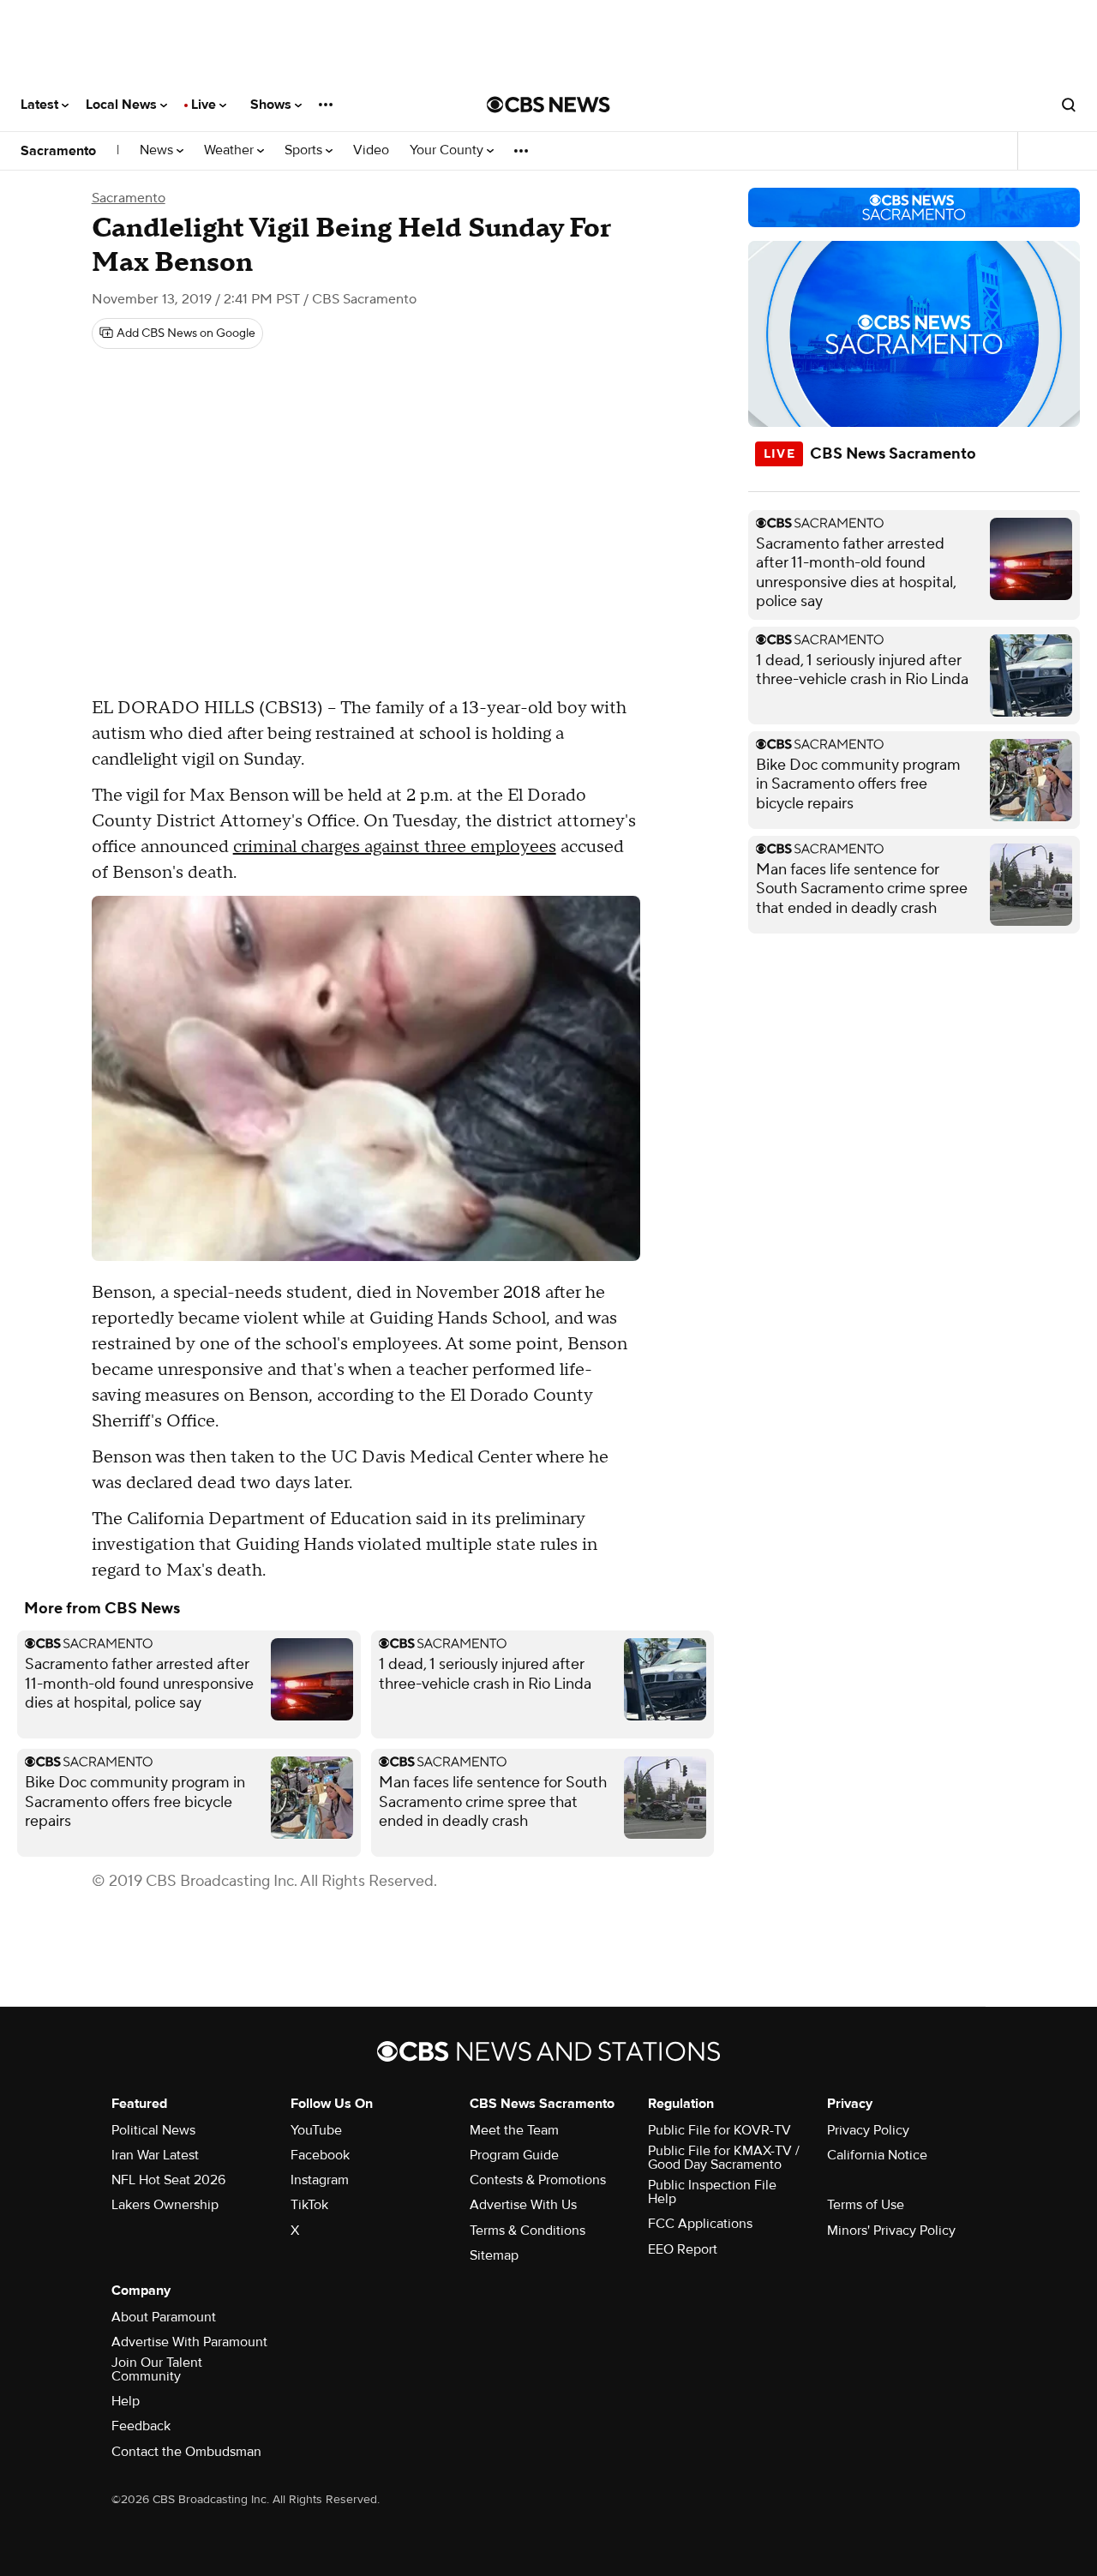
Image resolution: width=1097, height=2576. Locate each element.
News (158, 150)
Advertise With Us (523, 2205)
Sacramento (58, 151)
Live (205, 105)
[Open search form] (1069, 105)
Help (126, 2401)
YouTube (316, 2130)
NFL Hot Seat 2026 (168, 2180)
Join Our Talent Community (157, 2369)
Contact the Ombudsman (186, 2452)
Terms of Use (866, 2205)
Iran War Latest (155, 2155)
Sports (305, 150)
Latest (41, 105)
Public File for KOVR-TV (719, 2130)
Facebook (320, 2155)
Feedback (141, 2426)
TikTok (309, 2205)
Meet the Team (514, 2130)
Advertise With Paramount (189, 2342)
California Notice (877, 2155)
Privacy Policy (868, 2130)
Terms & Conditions (528, 2231)
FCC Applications (700, 2224)
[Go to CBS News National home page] (548, 105)
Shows (273, 105)
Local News (123, 105)
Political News (153, 2130)
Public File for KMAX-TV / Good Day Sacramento (724, 2158)
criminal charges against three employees (395, 847)
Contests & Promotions (538, 2180)
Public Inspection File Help (712, 2192)
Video (371, 150)
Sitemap (494, 2255)
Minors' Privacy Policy (891, 2231)
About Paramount (164, 2317)
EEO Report (683, 2249)
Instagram (320, 2180)
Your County (448, 150)
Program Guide (514, 2155)
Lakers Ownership (165, 2205)
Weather (231, 150)
